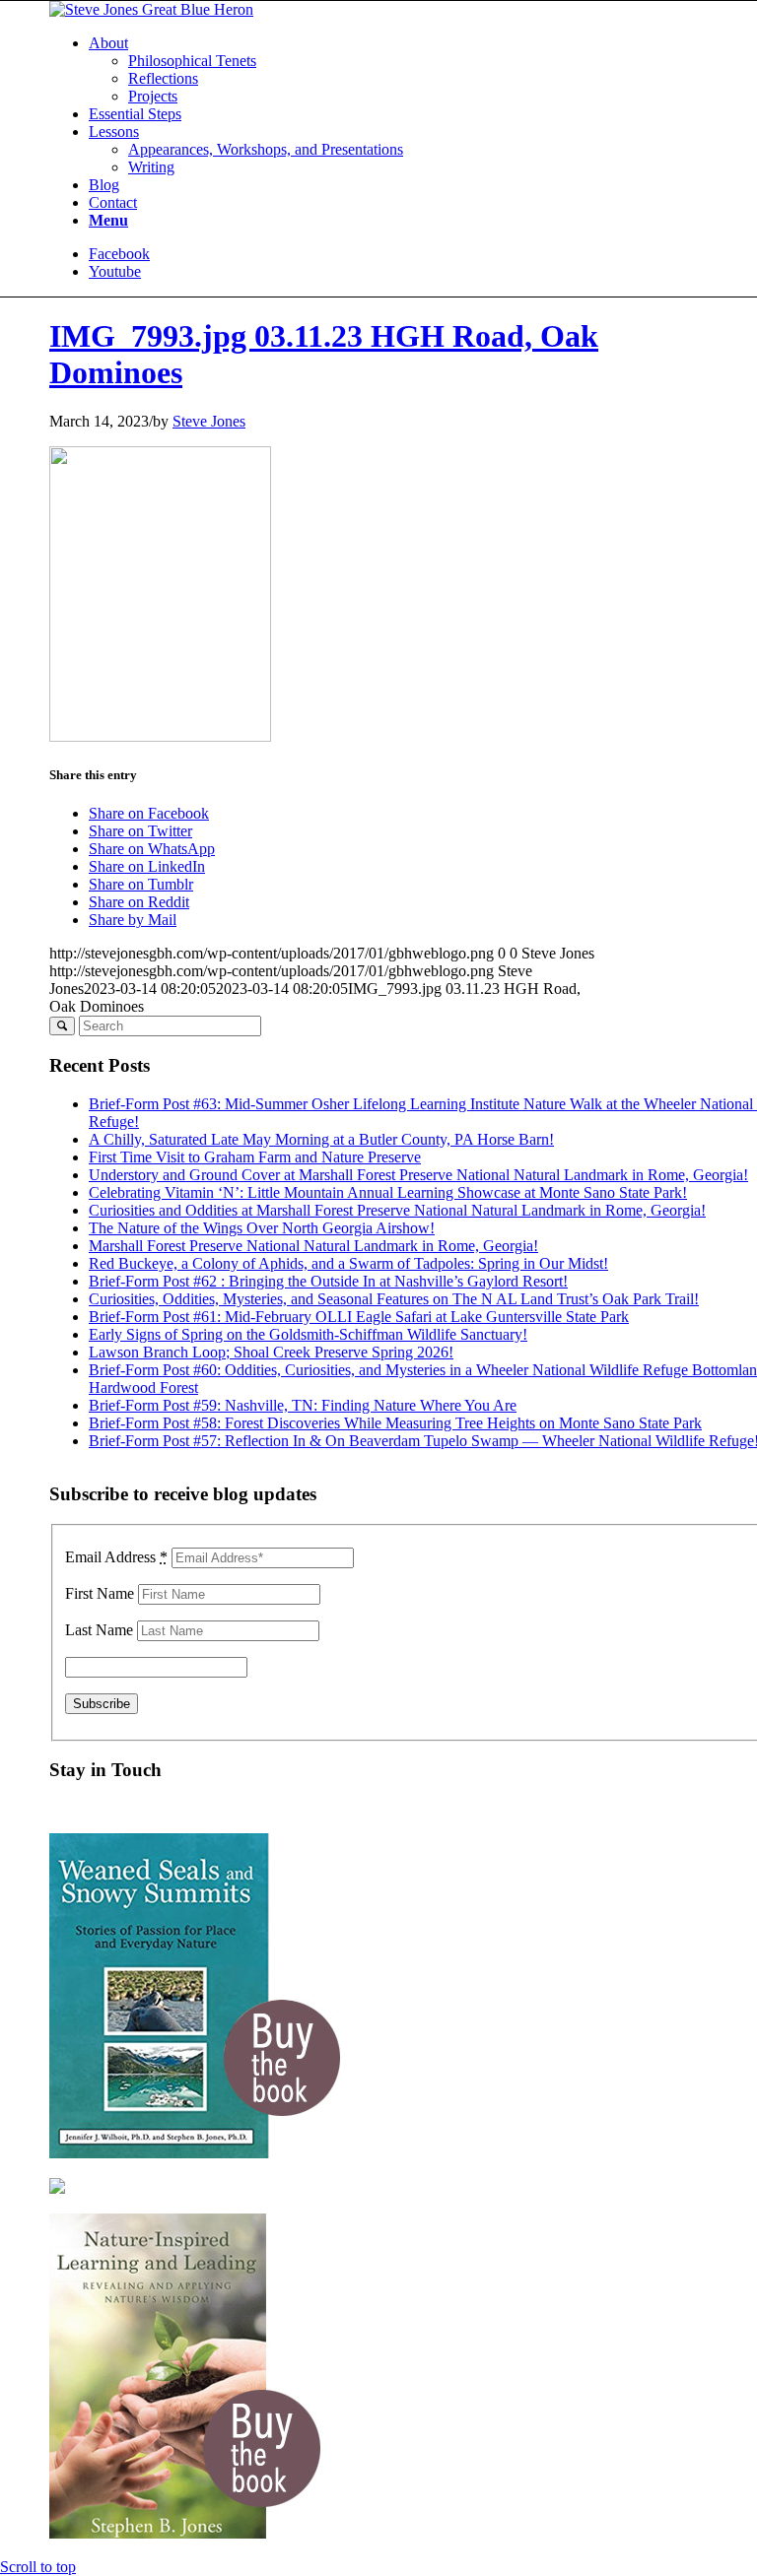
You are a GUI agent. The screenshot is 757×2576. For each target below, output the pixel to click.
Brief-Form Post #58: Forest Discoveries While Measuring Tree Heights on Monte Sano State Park (395, 1423)
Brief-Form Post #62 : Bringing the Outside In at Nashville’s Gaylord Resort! (328, 1281)
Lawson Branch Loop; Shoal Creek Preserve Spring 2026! (271, 1352)
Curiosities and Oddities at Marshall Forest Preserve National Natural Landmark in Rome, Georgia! (397, 1210)
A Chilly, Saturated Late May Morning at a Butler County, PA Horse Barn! (321, 1139)
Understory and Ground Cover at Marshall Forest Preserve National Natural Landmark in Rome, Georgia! (418, 1175)
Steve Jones (209, 421)
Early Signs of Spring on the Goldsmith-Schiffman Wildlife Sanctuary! (308, 1334)
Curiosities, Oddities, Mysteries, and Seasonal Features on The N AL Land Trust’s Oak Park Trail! (394, 1299)
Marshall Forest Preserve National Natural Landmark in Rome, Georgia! (313, 1246)
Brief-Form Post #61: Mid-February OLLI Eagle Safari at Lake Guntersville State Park (359, 1317)
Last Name (99, 1630)
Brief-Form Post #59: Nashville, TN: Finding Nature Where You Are (303, 1405)
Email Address (116, 1557)
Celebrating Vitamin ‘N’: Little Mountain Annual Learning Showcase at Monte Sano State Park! (388, 1192)
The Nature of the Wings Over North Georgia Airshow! (262, 1228)
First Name (100, 1593)
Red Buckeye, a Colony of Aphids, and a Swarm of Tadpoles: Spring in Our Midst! (348, 1263)
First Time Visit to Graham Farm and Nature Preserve (255, 1157)
